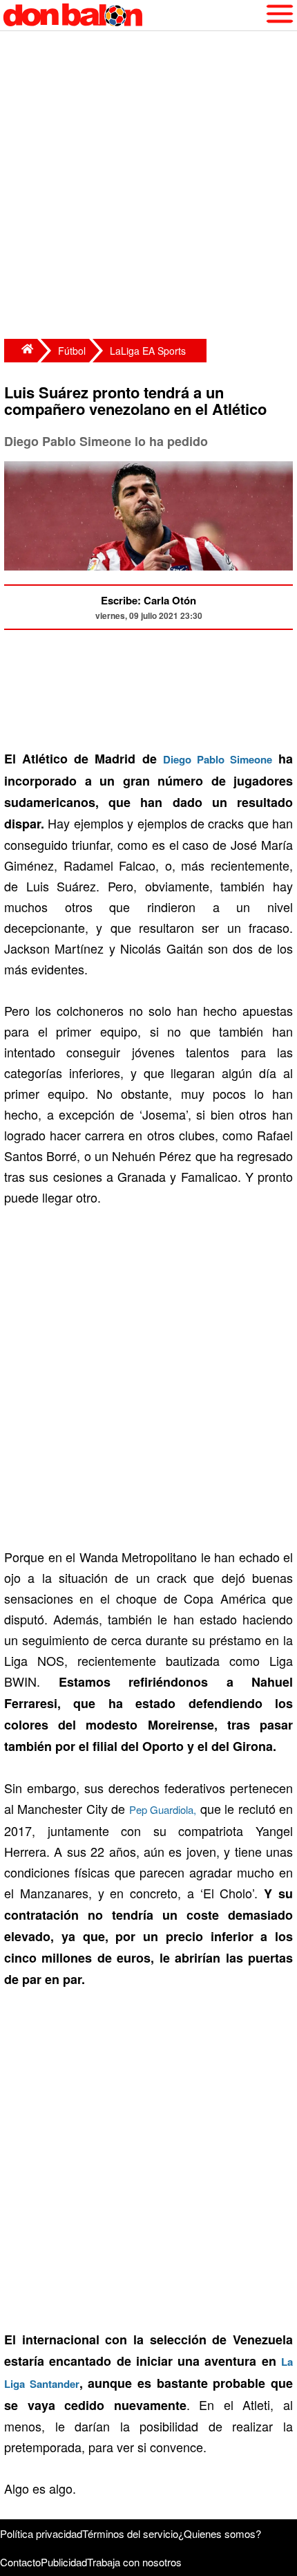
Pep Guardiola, (163, 1809)
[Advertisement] (148, 187)
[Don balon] (133, 15)
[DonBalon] (21, 351)
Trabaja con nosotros (134, 2562)
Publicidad (64, 2562)
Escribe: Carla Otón (148, 600)
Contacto (20, 2562)
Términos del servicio (130, 2533)
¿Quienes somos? (220, 2533)
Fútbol (72, 351)
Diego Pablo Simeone (218, 759)
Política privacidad (41, 2533)
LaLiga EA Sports (148, 351)
